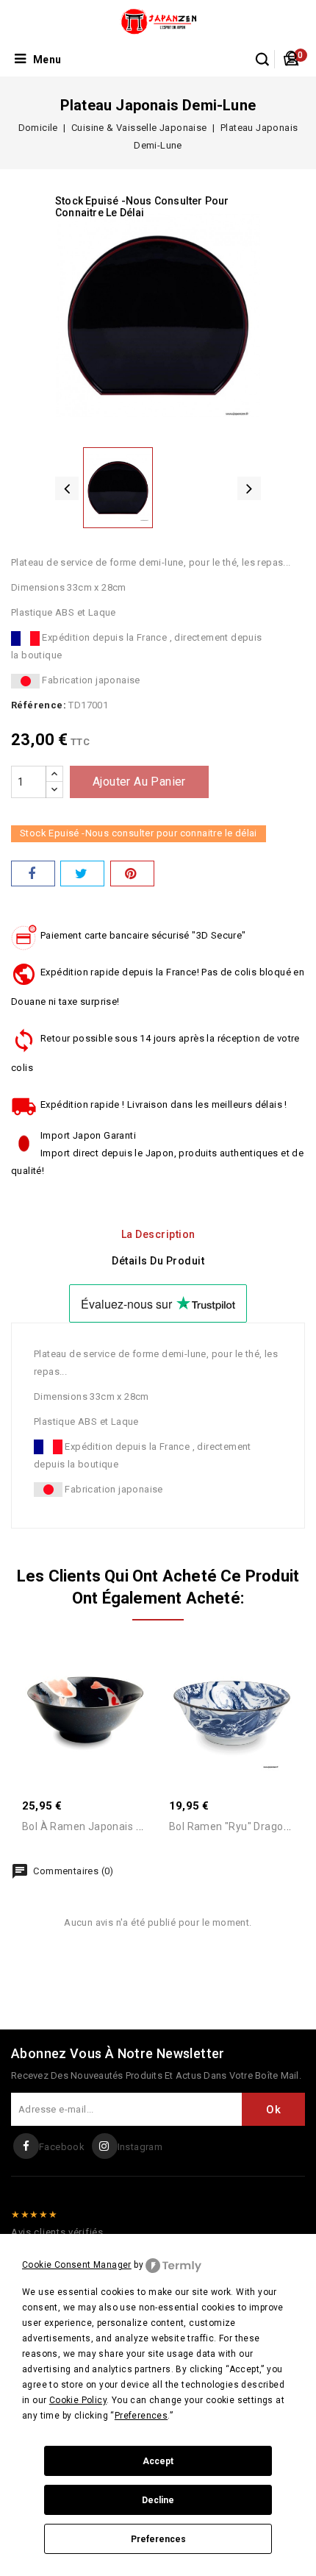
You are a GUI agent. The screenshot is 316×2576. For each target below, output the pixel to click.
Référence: (39, 705)
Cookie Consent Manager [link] (77, 2265)
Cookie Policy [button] (78, 2400)
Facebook (62, 2147)
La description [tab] (158, 1234)
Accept (158, 2461)
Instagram (140, 2147)
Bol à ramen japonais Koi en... (97, 1826)
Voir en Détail (101, 1698)
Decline (158, 2500)
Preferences (158, 2539)
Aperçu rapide (69, 1698)
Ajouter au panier (139, 782)
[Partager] (33, 874)
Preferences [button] (141, 2416)
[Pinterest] (132, 874)
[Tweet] (82, 874)
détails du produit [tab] (158, 1261)
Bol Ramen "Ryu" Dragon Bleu (241, 1826)
